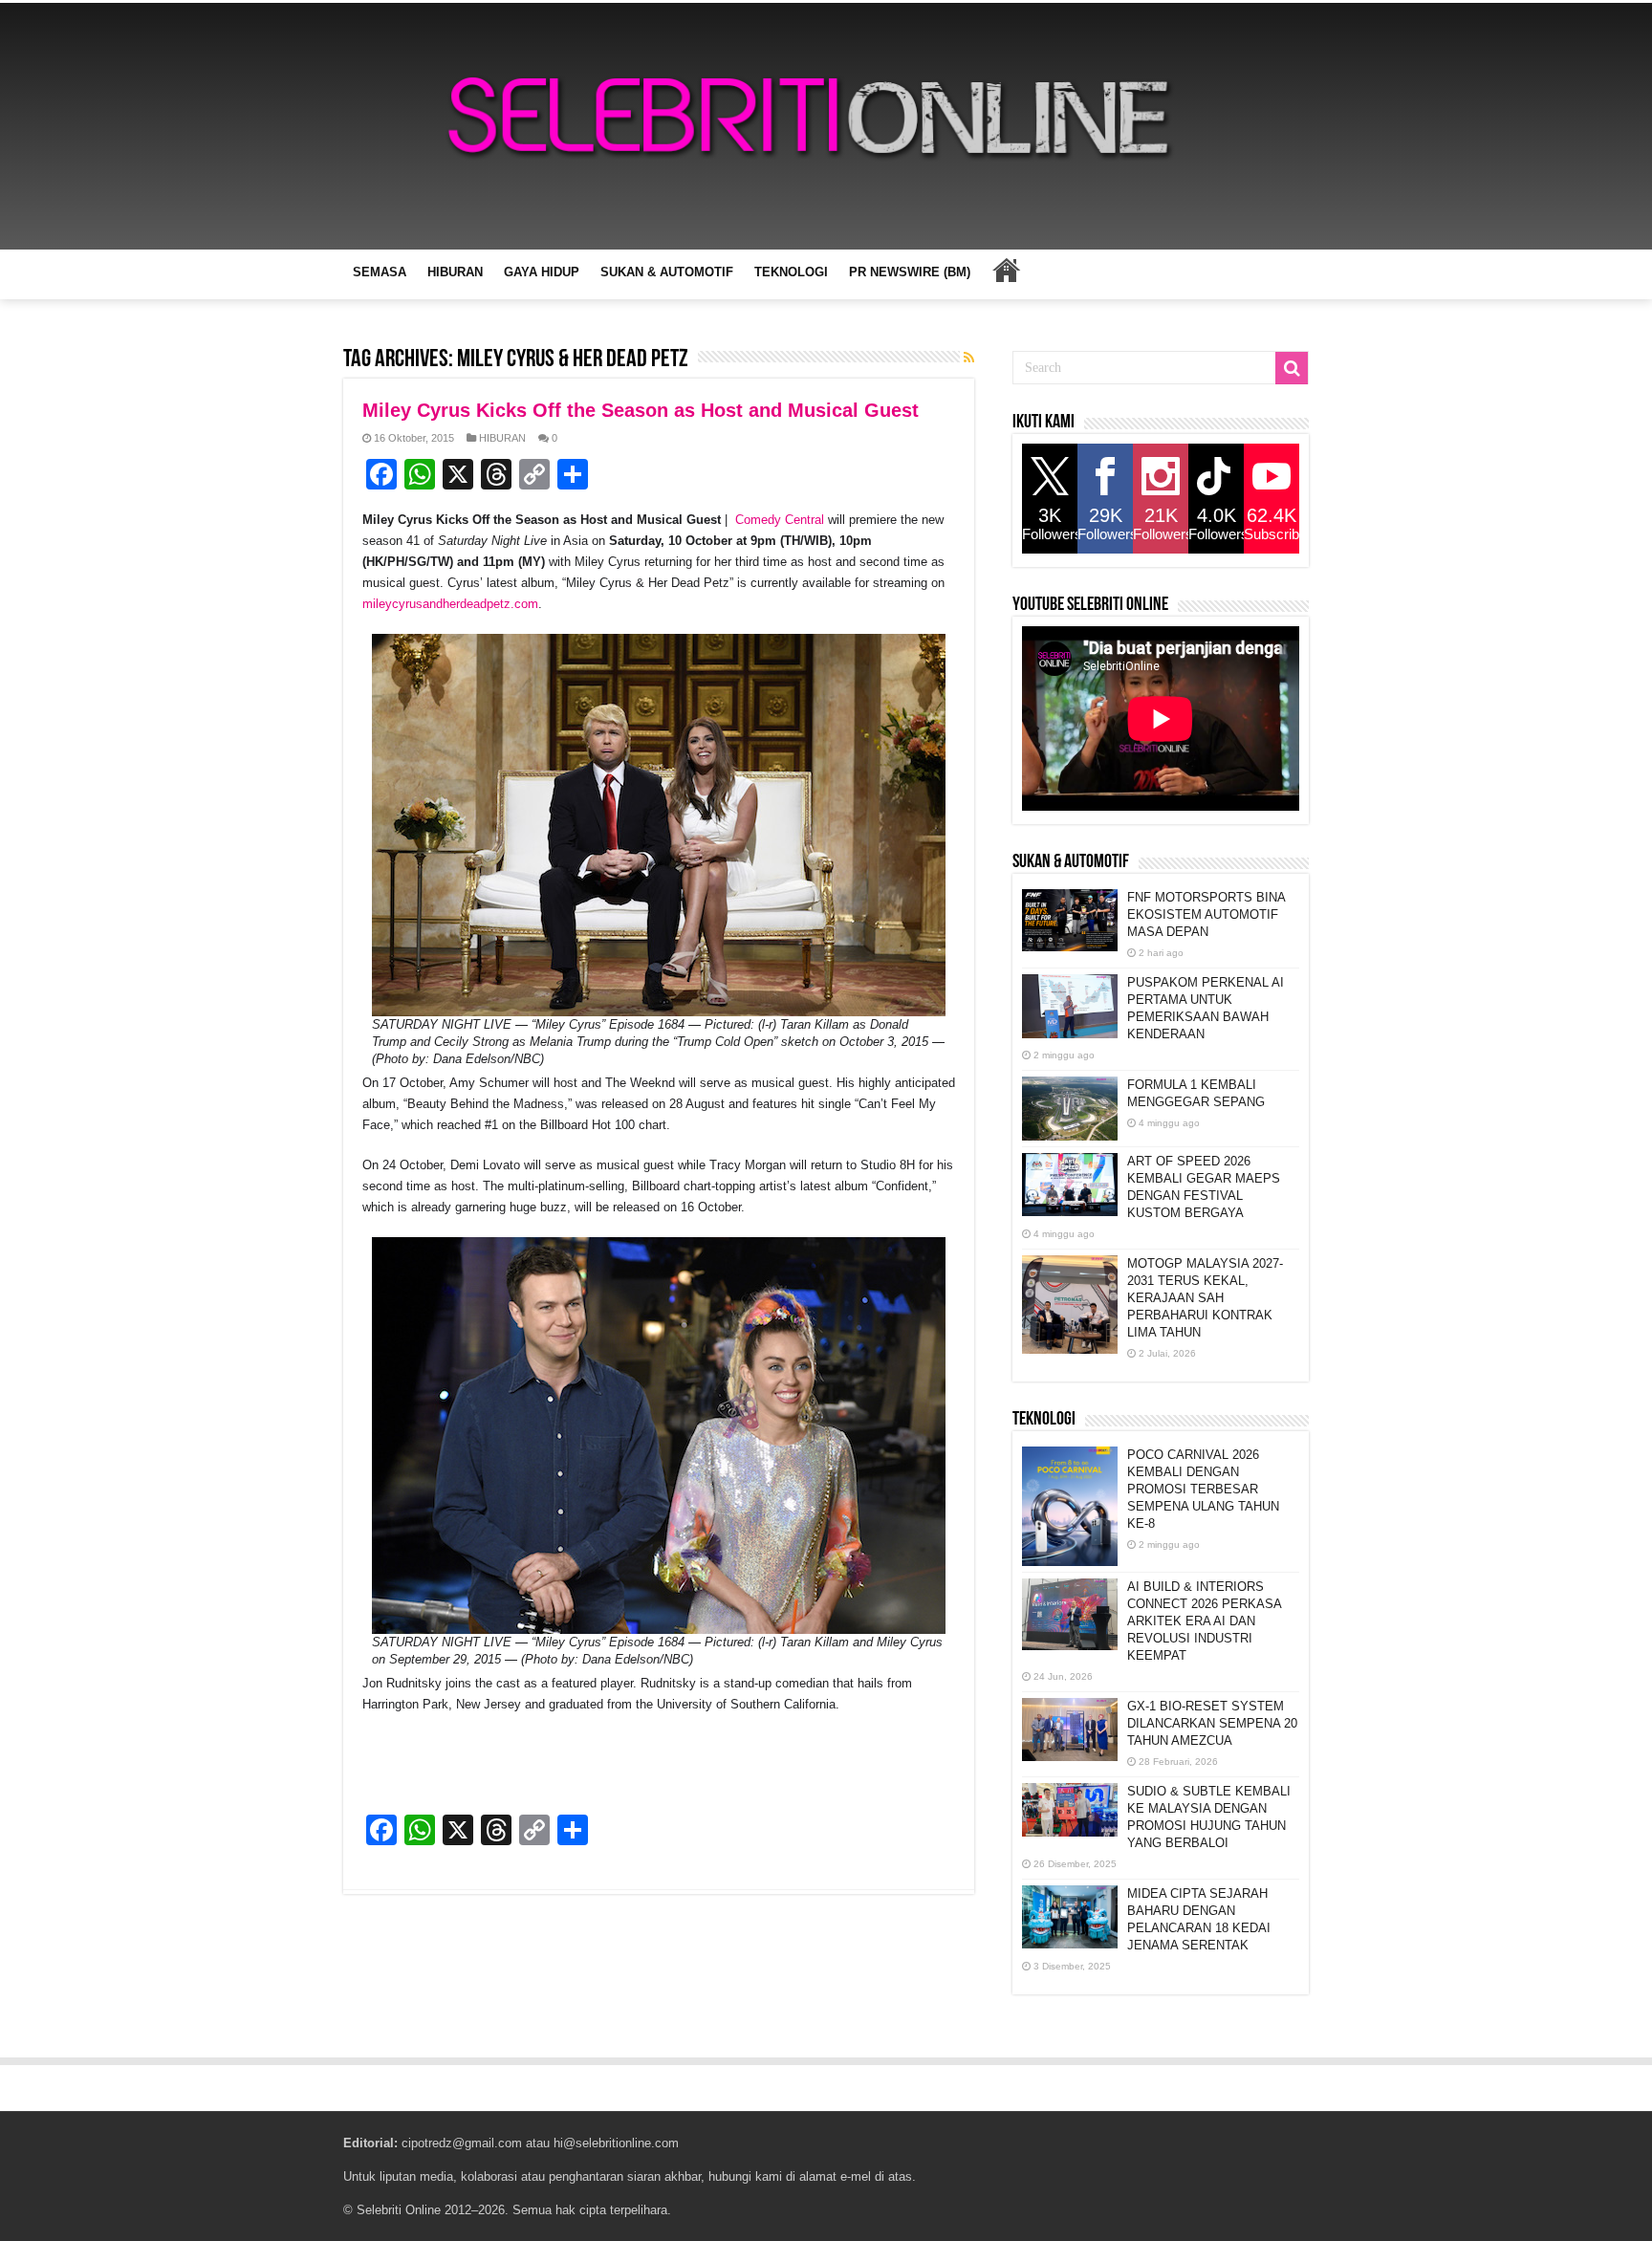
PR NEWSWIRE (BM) (910, 272)
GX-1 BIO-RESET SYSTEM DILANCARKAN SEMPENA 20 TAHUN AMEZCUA (1212, 1723)
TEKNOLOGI (791, 272)
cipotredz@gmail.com (462, 2143)
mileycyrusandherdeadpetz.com (450, 604)
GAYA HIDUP (542, 272)
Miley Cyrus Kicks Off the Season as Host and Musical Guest (641, 410)
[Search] (1292, 368)
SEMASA (380, 272)
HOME (1006, 270)
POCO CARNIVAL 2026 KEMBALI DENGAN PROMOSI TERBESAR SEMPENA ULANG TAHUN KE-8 (1203, 1489)
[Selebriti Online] (826, 126)
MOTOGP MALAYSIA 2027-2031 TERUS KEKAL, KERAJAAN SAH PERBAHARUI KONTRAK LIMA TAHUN (1205, 1298)
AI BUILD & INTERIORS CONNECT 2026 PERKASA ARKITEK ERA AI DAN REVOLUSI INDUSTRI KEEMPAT (1204, 1621)
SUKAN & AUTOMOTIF (667, 272)
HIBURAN (455, 272)
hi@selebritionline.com (616, 2143)
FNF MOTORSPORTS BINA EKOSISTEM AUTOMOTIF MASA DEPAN (1206, 914)
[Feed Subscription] (969, 358)
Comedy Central (780, 520)
